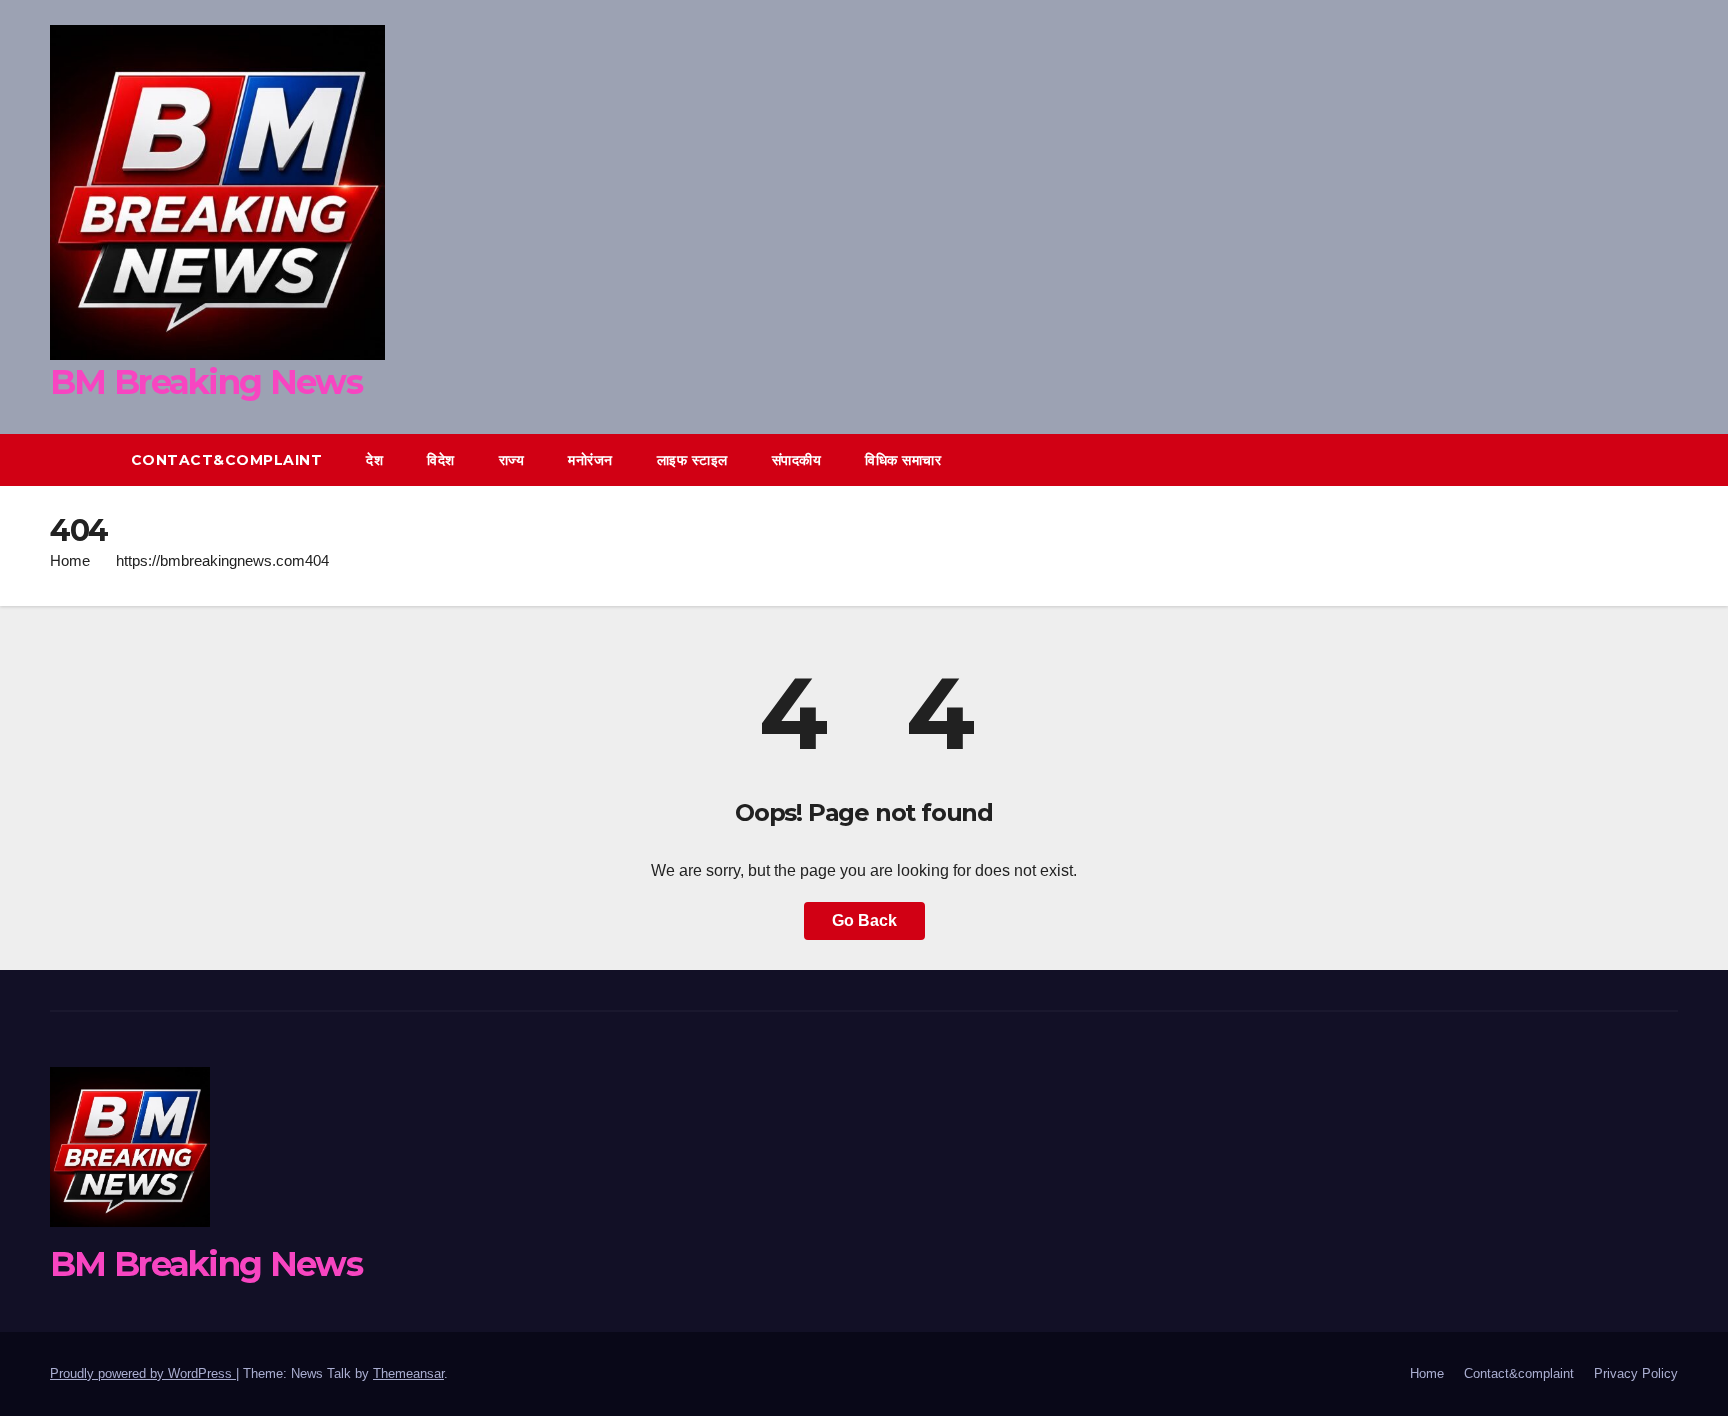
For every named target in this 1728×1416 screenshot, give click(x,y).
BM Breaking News (206, 382)
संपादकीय (797, 460)
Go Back (864, 920)
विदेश (441, 460)
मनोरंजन (590, 460)
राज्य (512, 460)
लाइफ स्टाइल (692, 460)
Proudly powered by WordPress (143, 1373)
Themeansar (408, 1373)
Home (70, 560)
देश (374, 460)
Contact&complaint (227, 460)
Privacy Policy (1636, 1373)
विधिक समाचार (903, 460)
